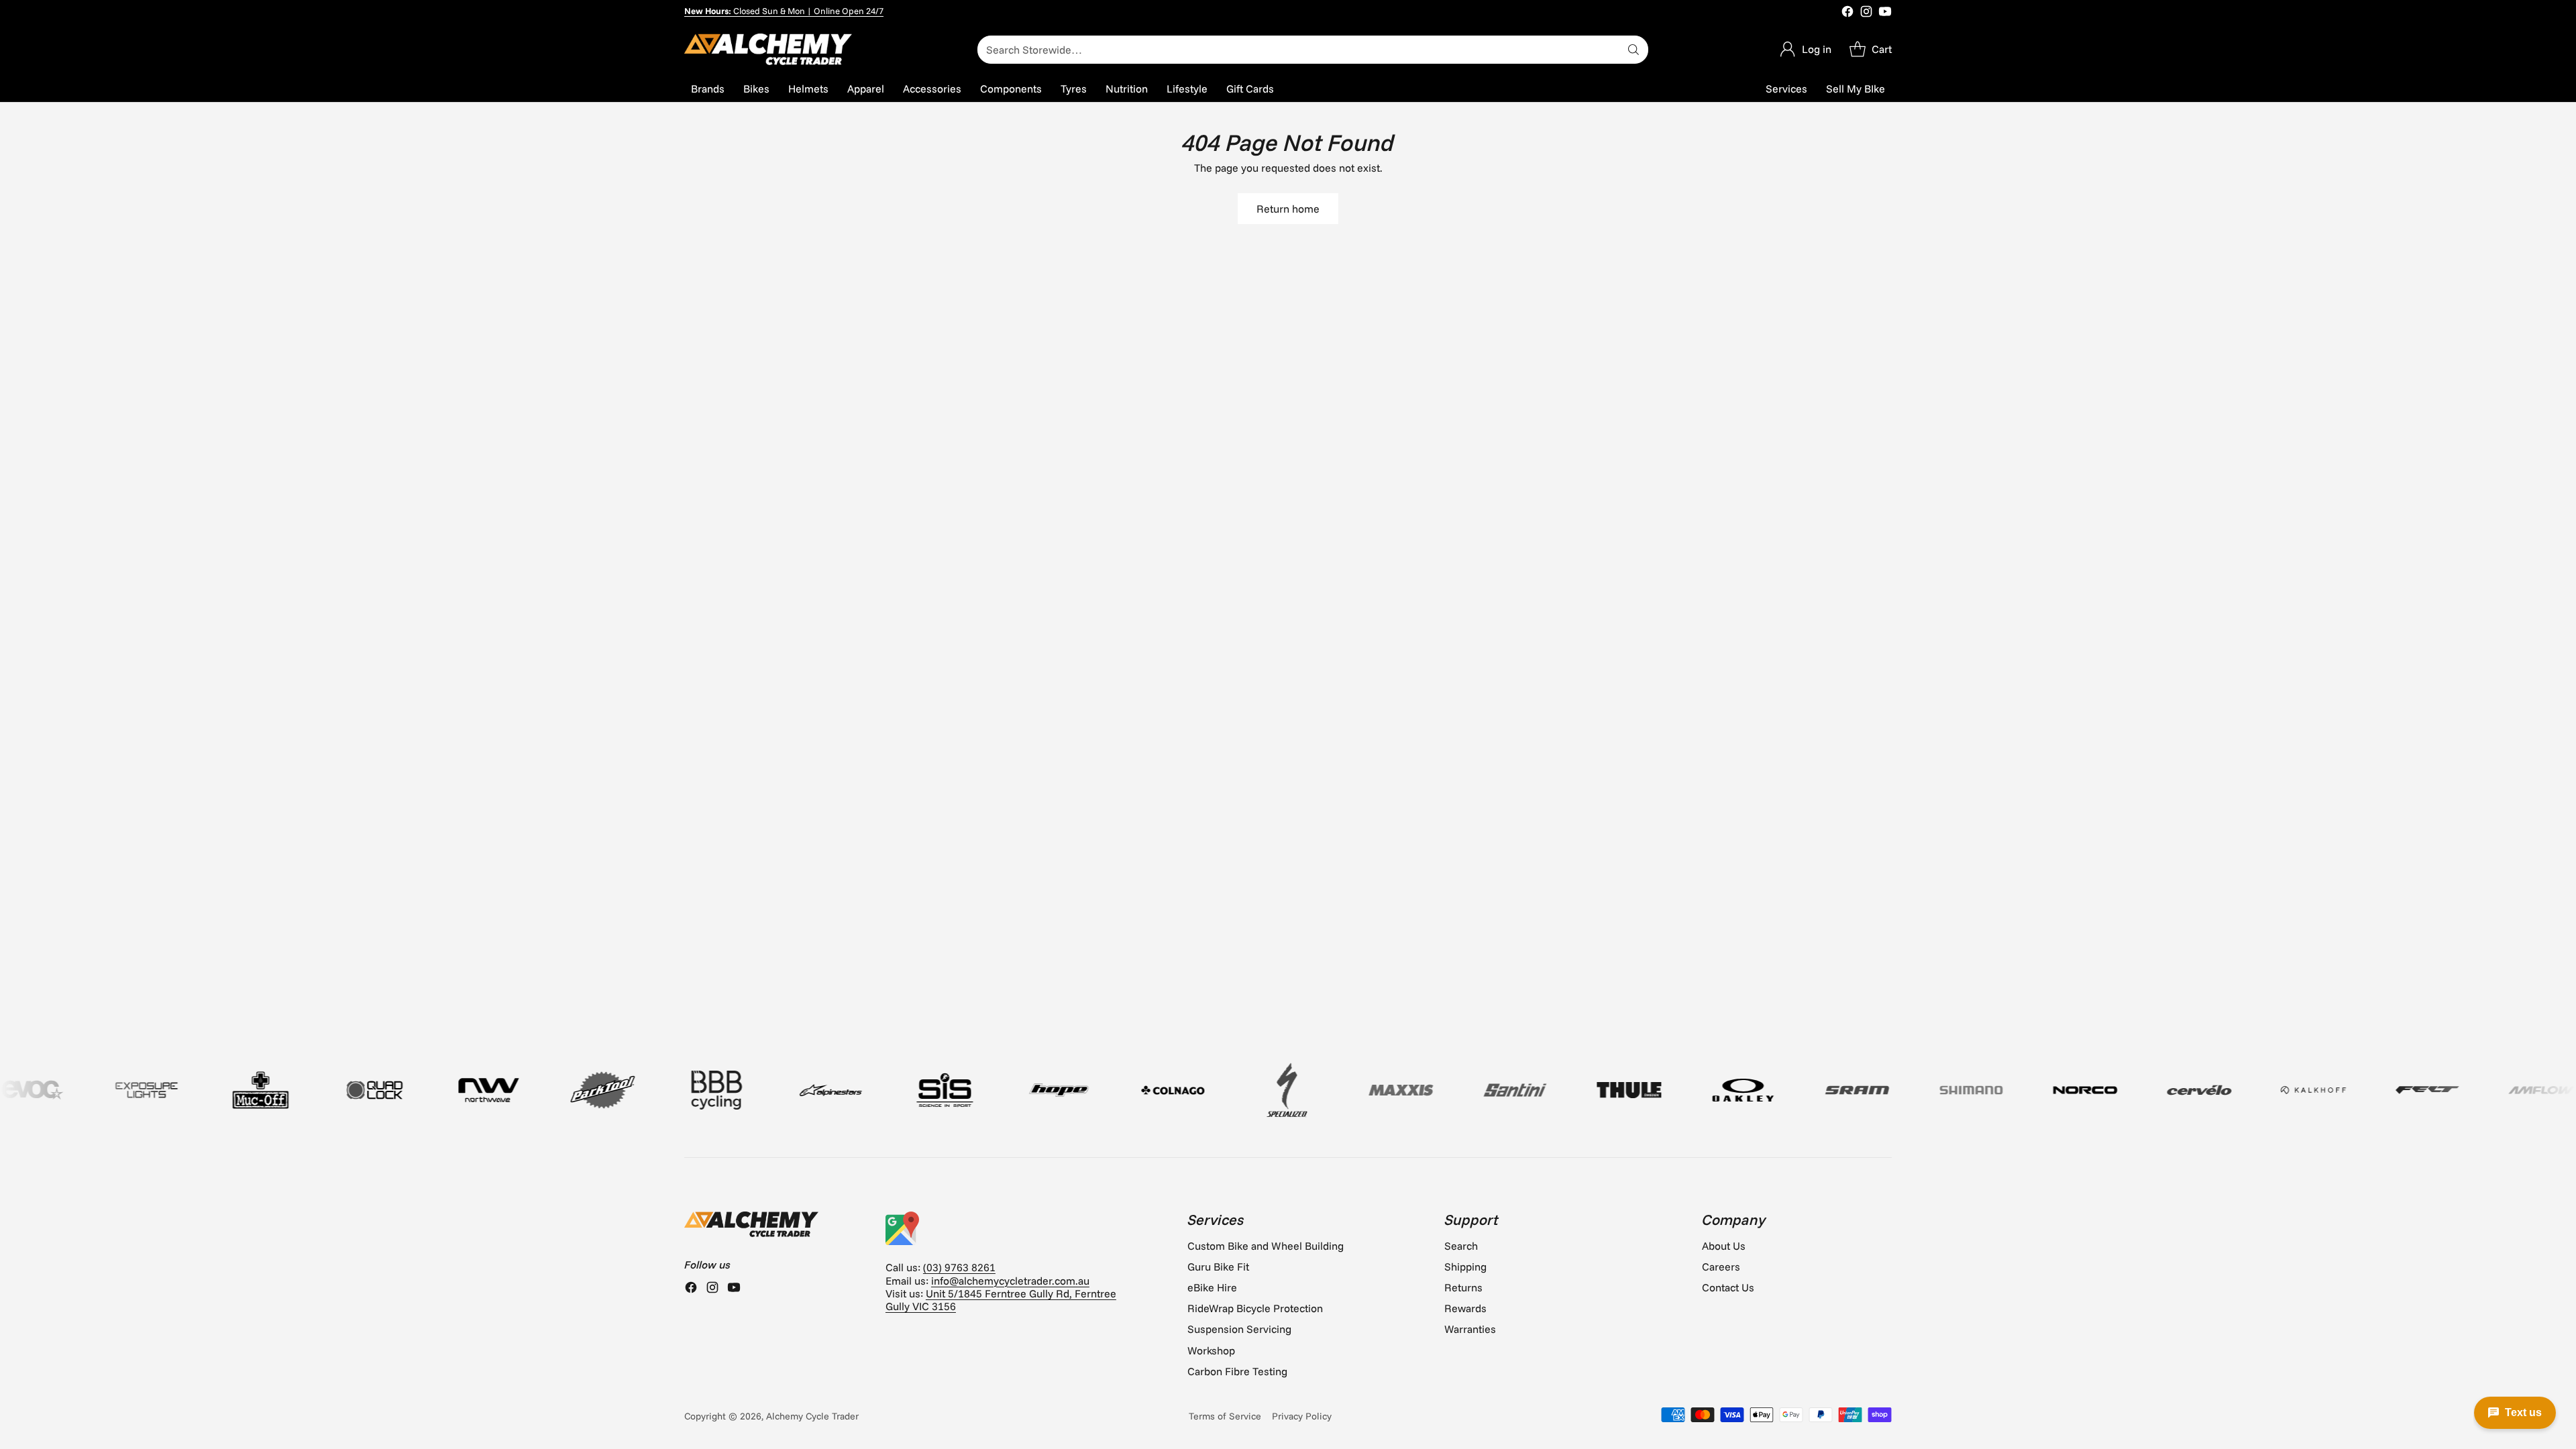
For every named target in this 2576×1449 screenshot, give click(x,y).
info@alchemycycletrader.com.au (1010, 1281)
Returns (1463, 1287)
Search (1461, 1246)
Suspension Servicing (1239, 1329)
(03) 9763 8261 (959, 1267)
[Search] (1633, 50)
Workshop (1211, 1350)
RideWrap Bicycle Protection (1255, 1308)
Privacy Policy (1302, 1416)
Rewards (1465, 1308)
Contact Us (1728, 1287)
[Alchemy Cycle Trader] (768, 49)
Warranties (1470, 1329)
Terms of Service (1225, 1416)
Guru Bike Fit (1218, 1267)
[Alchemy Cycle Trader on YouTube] (1885, 13)
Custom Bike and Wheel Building (1266, 1246)
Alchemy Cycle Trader (812, 1416)
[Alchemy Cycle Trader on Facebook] (1847, 13)
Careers (1721, 1267)
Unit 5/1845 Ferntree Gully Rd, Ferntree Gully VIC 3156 (1001, 1300)
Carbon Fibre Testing (1237, 1371)
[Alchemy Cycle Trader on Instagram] (1866, 13)
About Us (1724, 1246)
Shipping (1465, 1267)
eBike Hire (1212, 1287)
